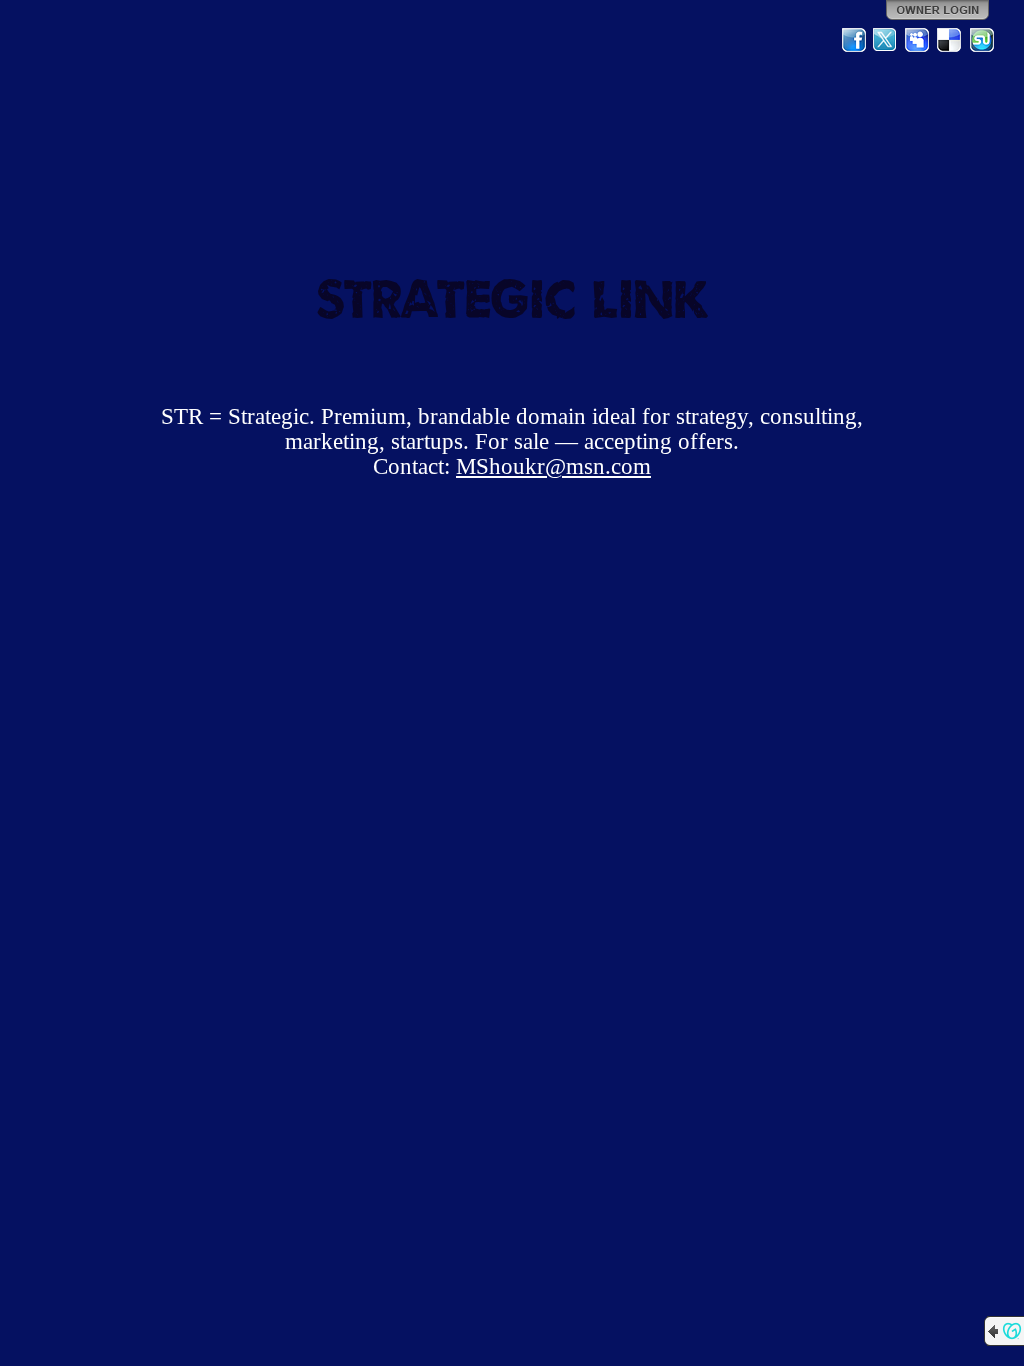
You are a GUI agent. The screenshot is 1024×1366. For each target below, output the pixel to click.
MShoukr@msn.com (553, 466)
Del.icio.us (950, 40)
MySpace (918, 40)
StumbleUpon (982, 40)
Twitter (886, 40)
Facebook (854, 40)
